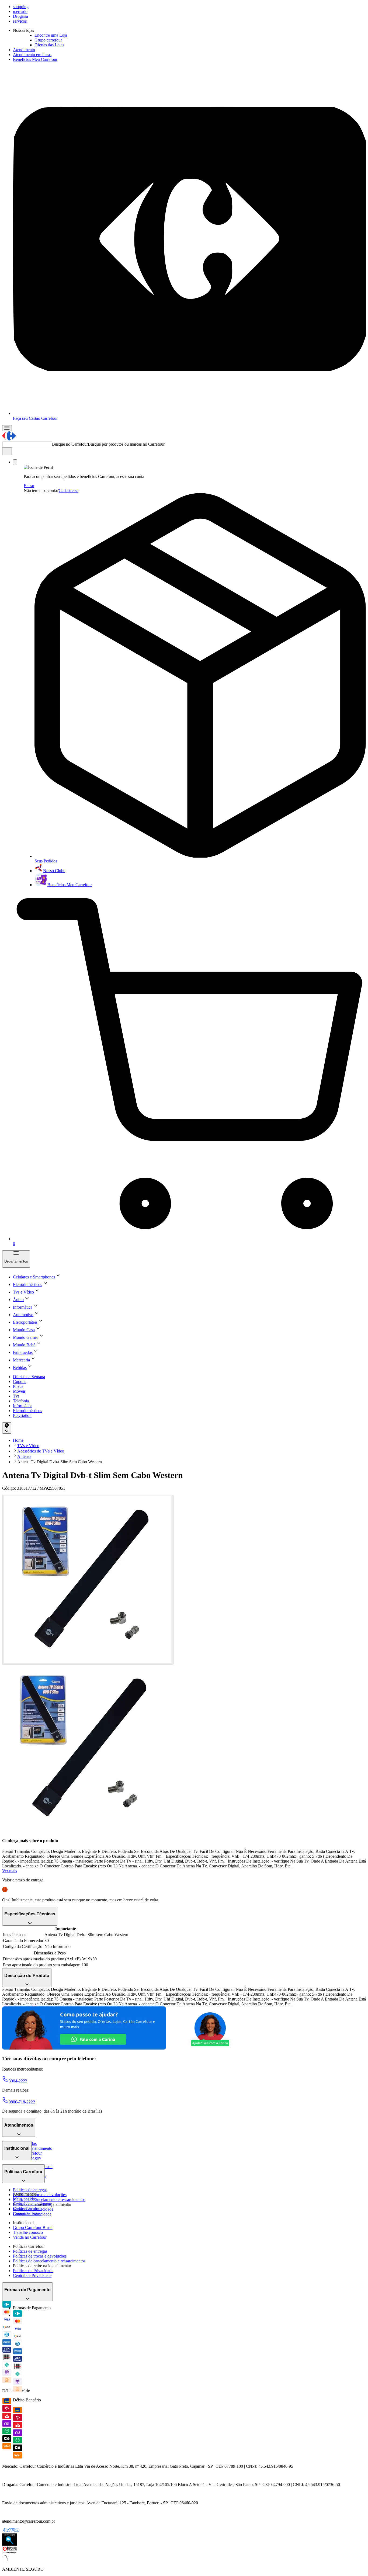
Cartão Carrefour (27, 2209)
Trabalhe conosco (28, 2232)
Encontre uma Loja (51, 35)
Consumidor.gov (27, 2213)
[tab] (88, 1580)
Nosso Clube (54, 871)
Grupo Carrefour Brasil (33, 2227)
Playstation (22, 1415)
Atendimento (24, 50)
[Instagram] (13, 2531)
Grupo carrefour (48, 40)
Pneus (18, 1386)
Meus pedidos (25, 2199)
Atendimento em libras (32, 55)
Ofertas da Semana (29, 1377)
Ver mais (10, 1871)
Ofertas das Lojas (49, 45)
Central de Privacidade (32, 2275)
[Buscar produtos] (7, 451)
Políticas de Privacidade (33, 2271)
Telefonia (21, 1401)
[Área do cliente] (15, 462)
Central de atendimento (33, 2148)
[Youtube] (17, 2531)
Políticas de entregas (30, 2190)
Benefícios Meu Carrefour (35, 59)
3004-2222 (18, 2081)
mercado (20, 11)
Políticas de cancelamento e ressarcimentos (49, 2199)
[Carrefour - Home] (9, 439)
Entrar (29, 486)
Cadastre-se (69, 490)
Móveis (19, 1391)
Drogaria (20, 16)
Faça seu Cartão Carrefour (35, 418)
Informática (23, 1406)
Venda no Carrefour (30, 2237)
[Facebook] (4, 2531)
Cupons (20, 1381)
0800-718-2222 (22, 2102)
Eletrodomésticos (27, 1411)
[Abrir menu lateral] (7, 428)
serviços (20, 21)
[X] (9, 2531)
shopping (21, 7)
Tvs (16, 1396)
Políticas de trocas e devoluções (40, 2195)
